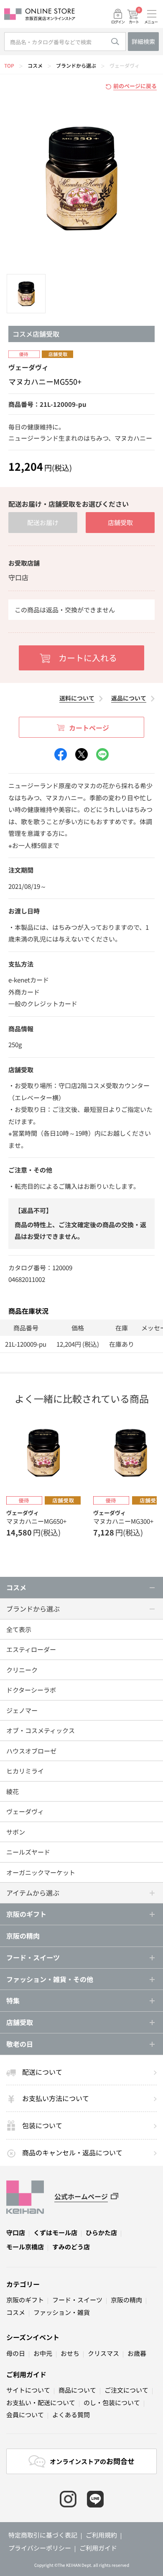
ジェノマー (22, 1710)
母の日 (16, 2353)
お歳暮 (137, 2353)
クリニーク (22, 1670)
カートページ (89, 728)
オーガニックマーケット (41, 1872)
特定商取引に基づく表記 (43, 2535)
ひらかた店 (101, 2232)
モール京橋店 (25, 2247)
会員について (25, 2415)
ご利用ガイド (26, 2374)
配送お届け (43, 522)
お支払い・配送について (41, 2402)
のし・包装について (112, 2402)
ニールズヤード (28, 1852)
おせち (70, 2353)
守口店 (16, 2232)
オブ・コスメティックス (41, 1730)
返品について (129, 698)
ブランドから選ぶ (76, 65)
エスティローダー (31, 1649)
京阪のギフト (25, 2300)
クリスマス (103, 2353)
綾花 (13, 1791)
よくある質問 (71, 2415)
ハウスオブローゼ (31, 1751)
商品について (77, 2390)
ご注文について (126, 2390)
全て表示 (19, 1629)
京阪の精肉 (23, 1936)
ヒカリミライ (25, 1771)
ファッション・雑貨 (62, 2312)
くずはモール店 (55, 2232)
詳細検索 (143, 41)
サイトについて (28, 2390)
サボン (16, 1832)
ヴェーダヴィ (125, 65)
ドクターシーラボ (31, 1690)
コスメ (35, 65)
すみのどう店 (71, 2247)
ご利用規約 (101, 2535)
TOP (9, 65)
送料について (77, 698)
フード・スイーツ (77, 2300)
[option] (81, 178)
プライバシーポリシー (40, 2548)
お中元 (43, 2353)
